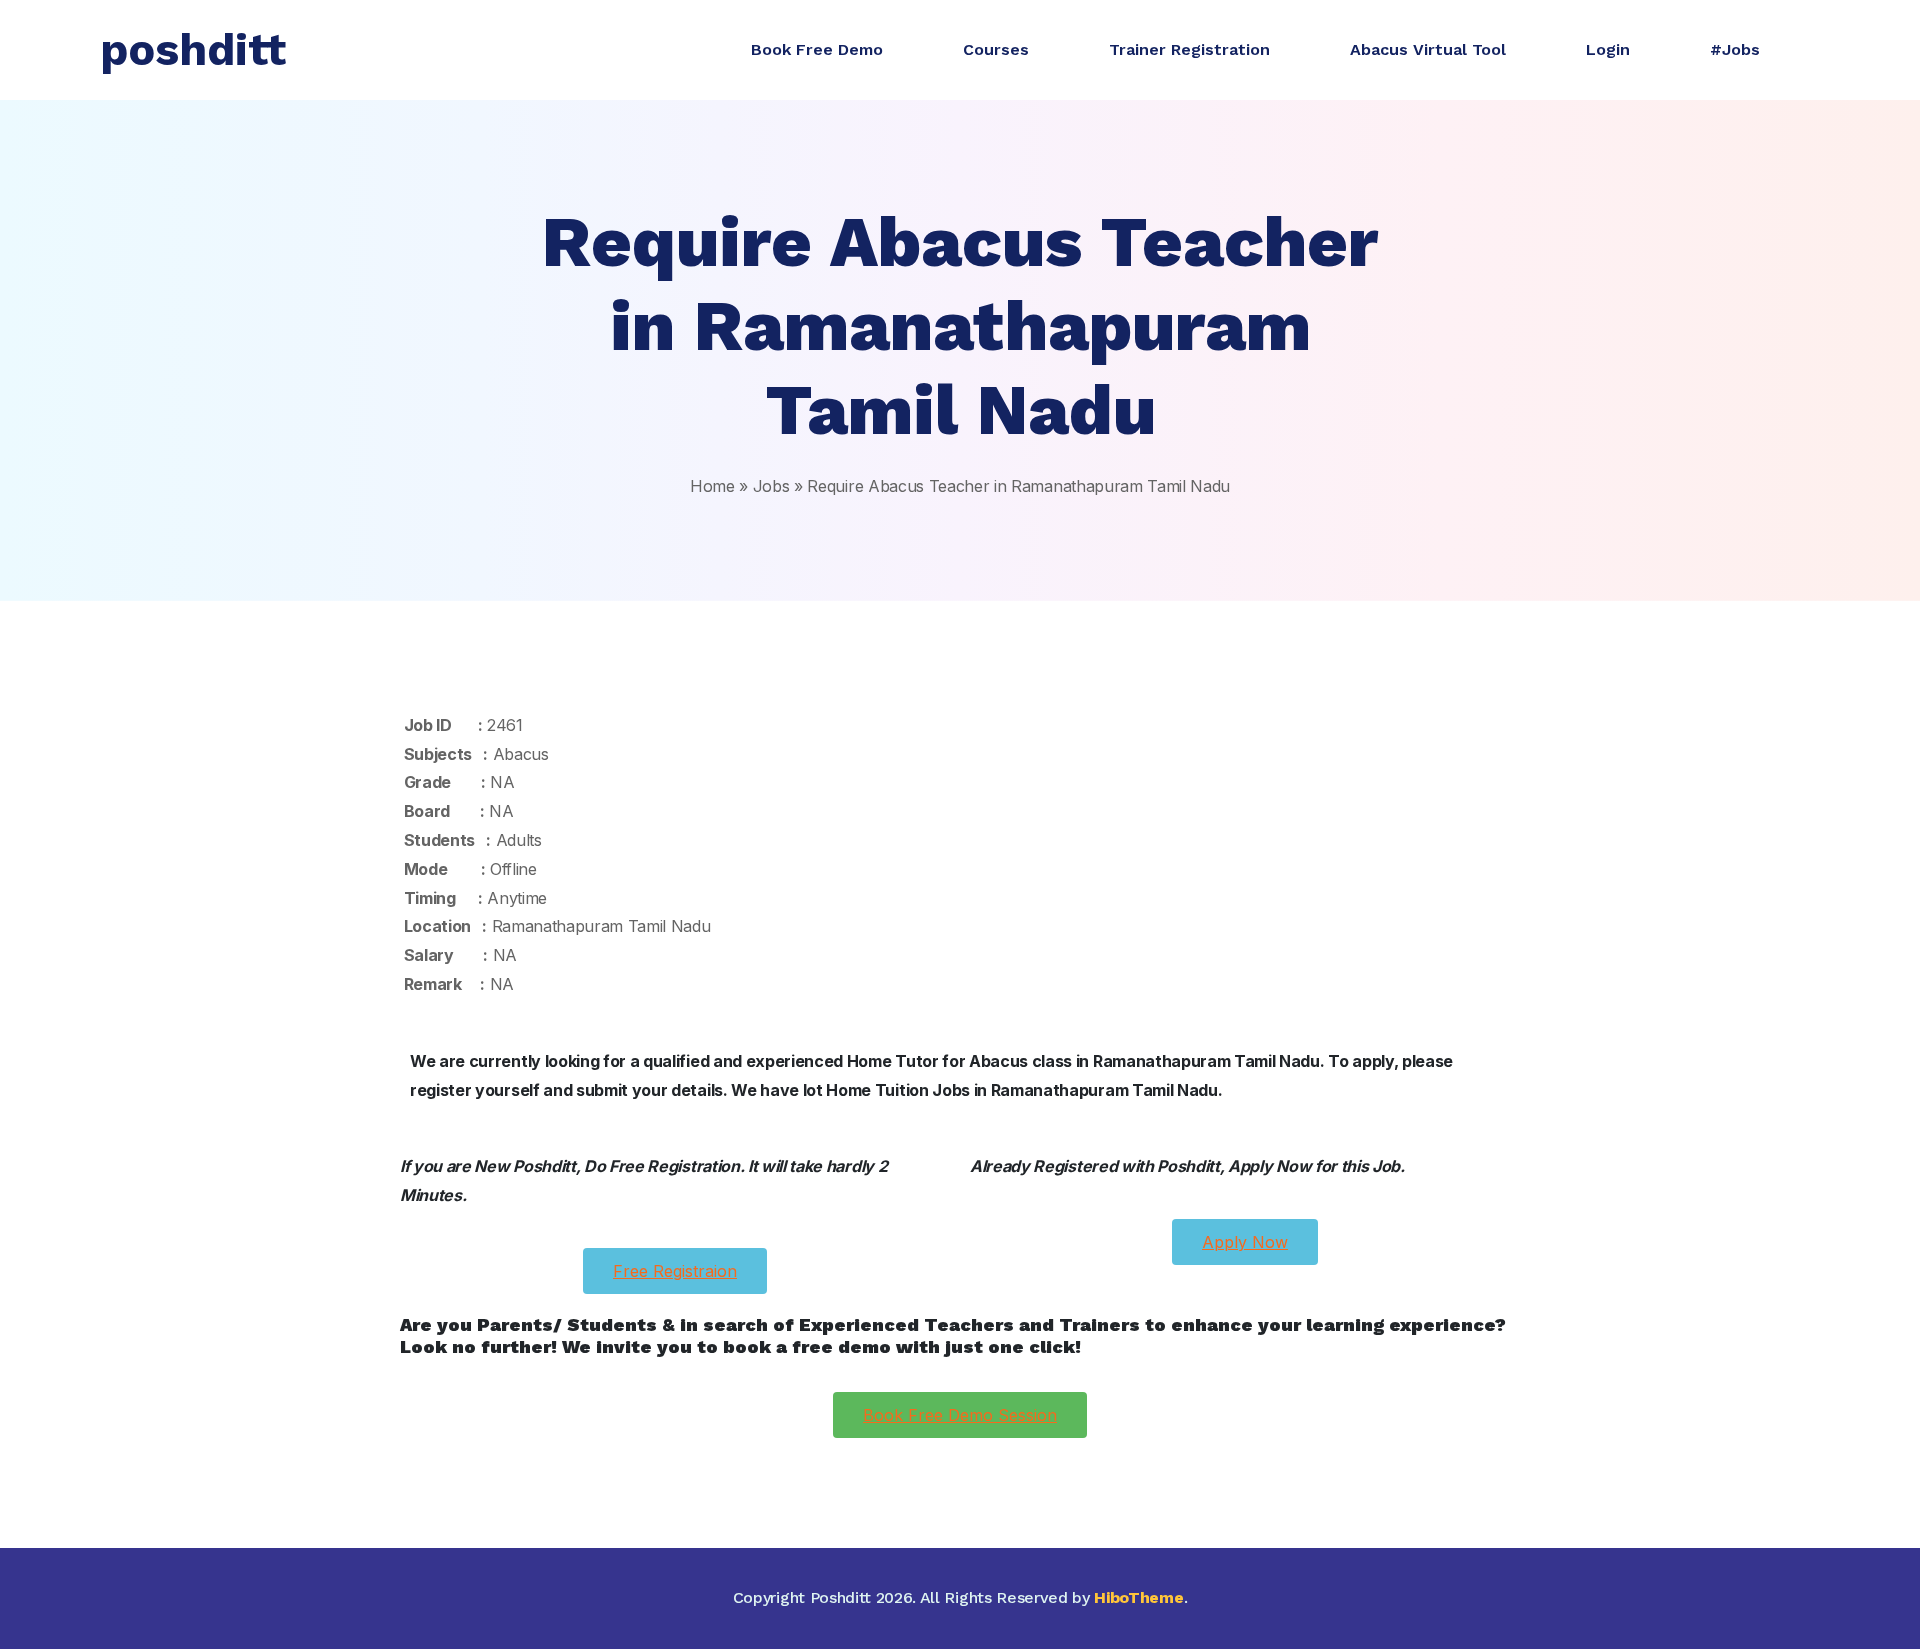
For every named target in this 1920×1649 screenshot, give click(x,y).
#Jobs (1735, 49)
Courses (996, 49)
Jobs (771, 486)
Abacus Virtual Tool (1428, 49)
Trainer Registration (1189, 49)
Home (712, 486)
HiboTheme (1138, 1597)
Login (1608, 49)
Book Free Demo (817, 49)
